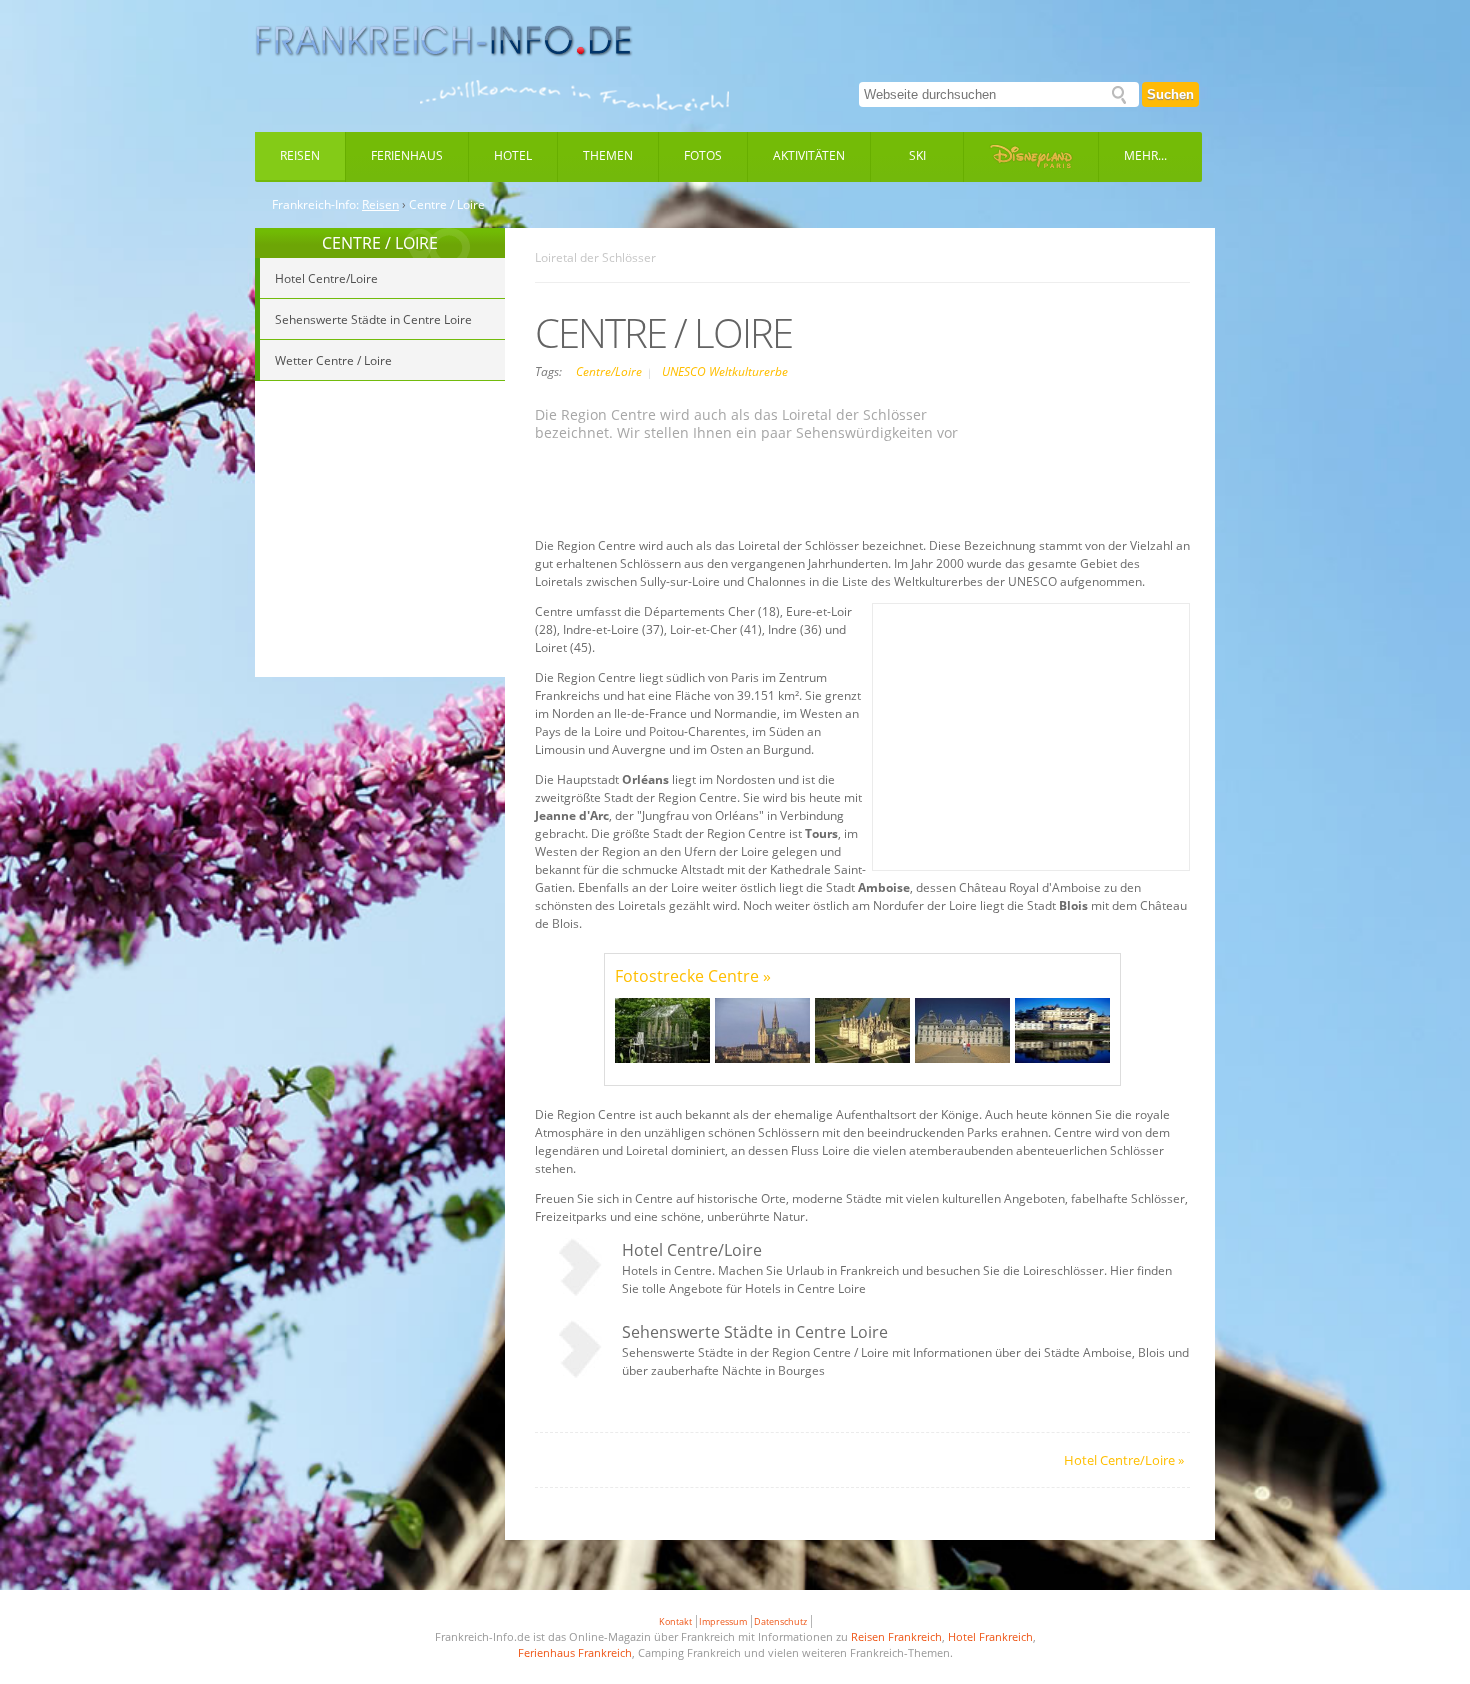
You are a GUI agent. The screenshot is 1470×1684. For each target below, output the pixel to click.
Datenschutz (780, 1621)
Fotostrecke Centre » (693, 976)
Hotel (513, 155)
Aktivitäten (809, 155)
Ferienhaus (407, 155)
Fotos (703, 155)
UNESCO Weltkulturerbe (725, 371)
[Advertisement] (380, 532)
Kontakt (675, 1621)
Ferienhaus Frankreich (575, 1652)
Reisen (300, 155)
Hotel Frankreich (990, 1636)
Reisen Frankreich (896, 1636)
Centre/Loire (610, 371)
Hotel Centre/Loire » (1124, 1460)
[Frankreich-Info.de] (444, 41)
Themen (608, 155)
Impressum (723, 1621)
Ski (917, 155)
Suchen (1170, 94)
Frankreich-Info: (315, 205)
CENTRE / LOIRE (380, 243)
